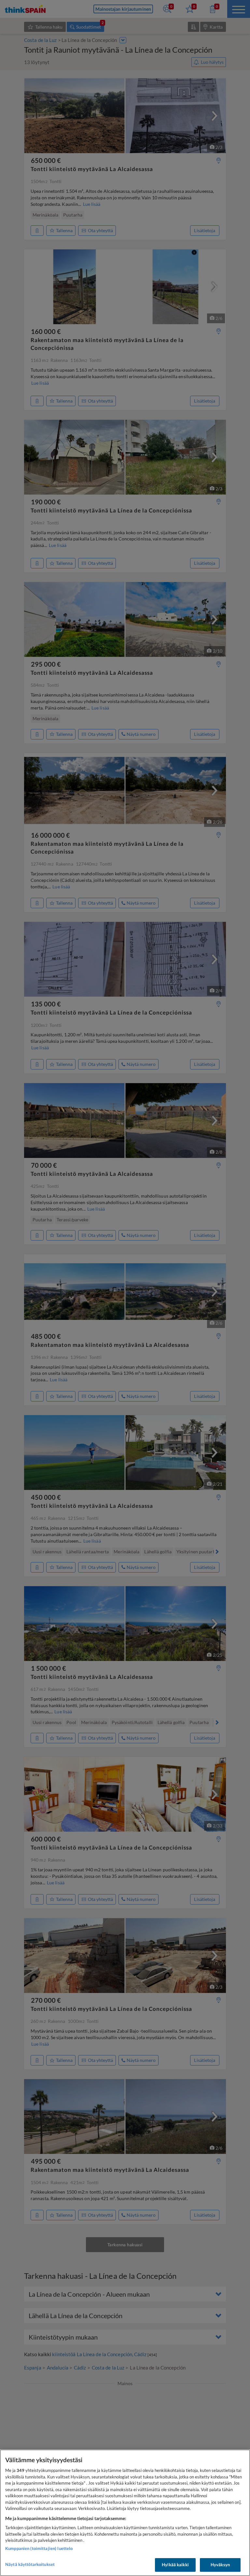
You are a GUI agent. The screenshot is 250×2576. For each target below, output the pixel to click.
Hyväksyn (220, 2565)
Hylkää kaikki (175, 2565)
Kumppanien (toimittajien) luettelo (39, 2548)
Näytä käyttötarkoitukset (30, 2564)
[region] (125, 2513)
